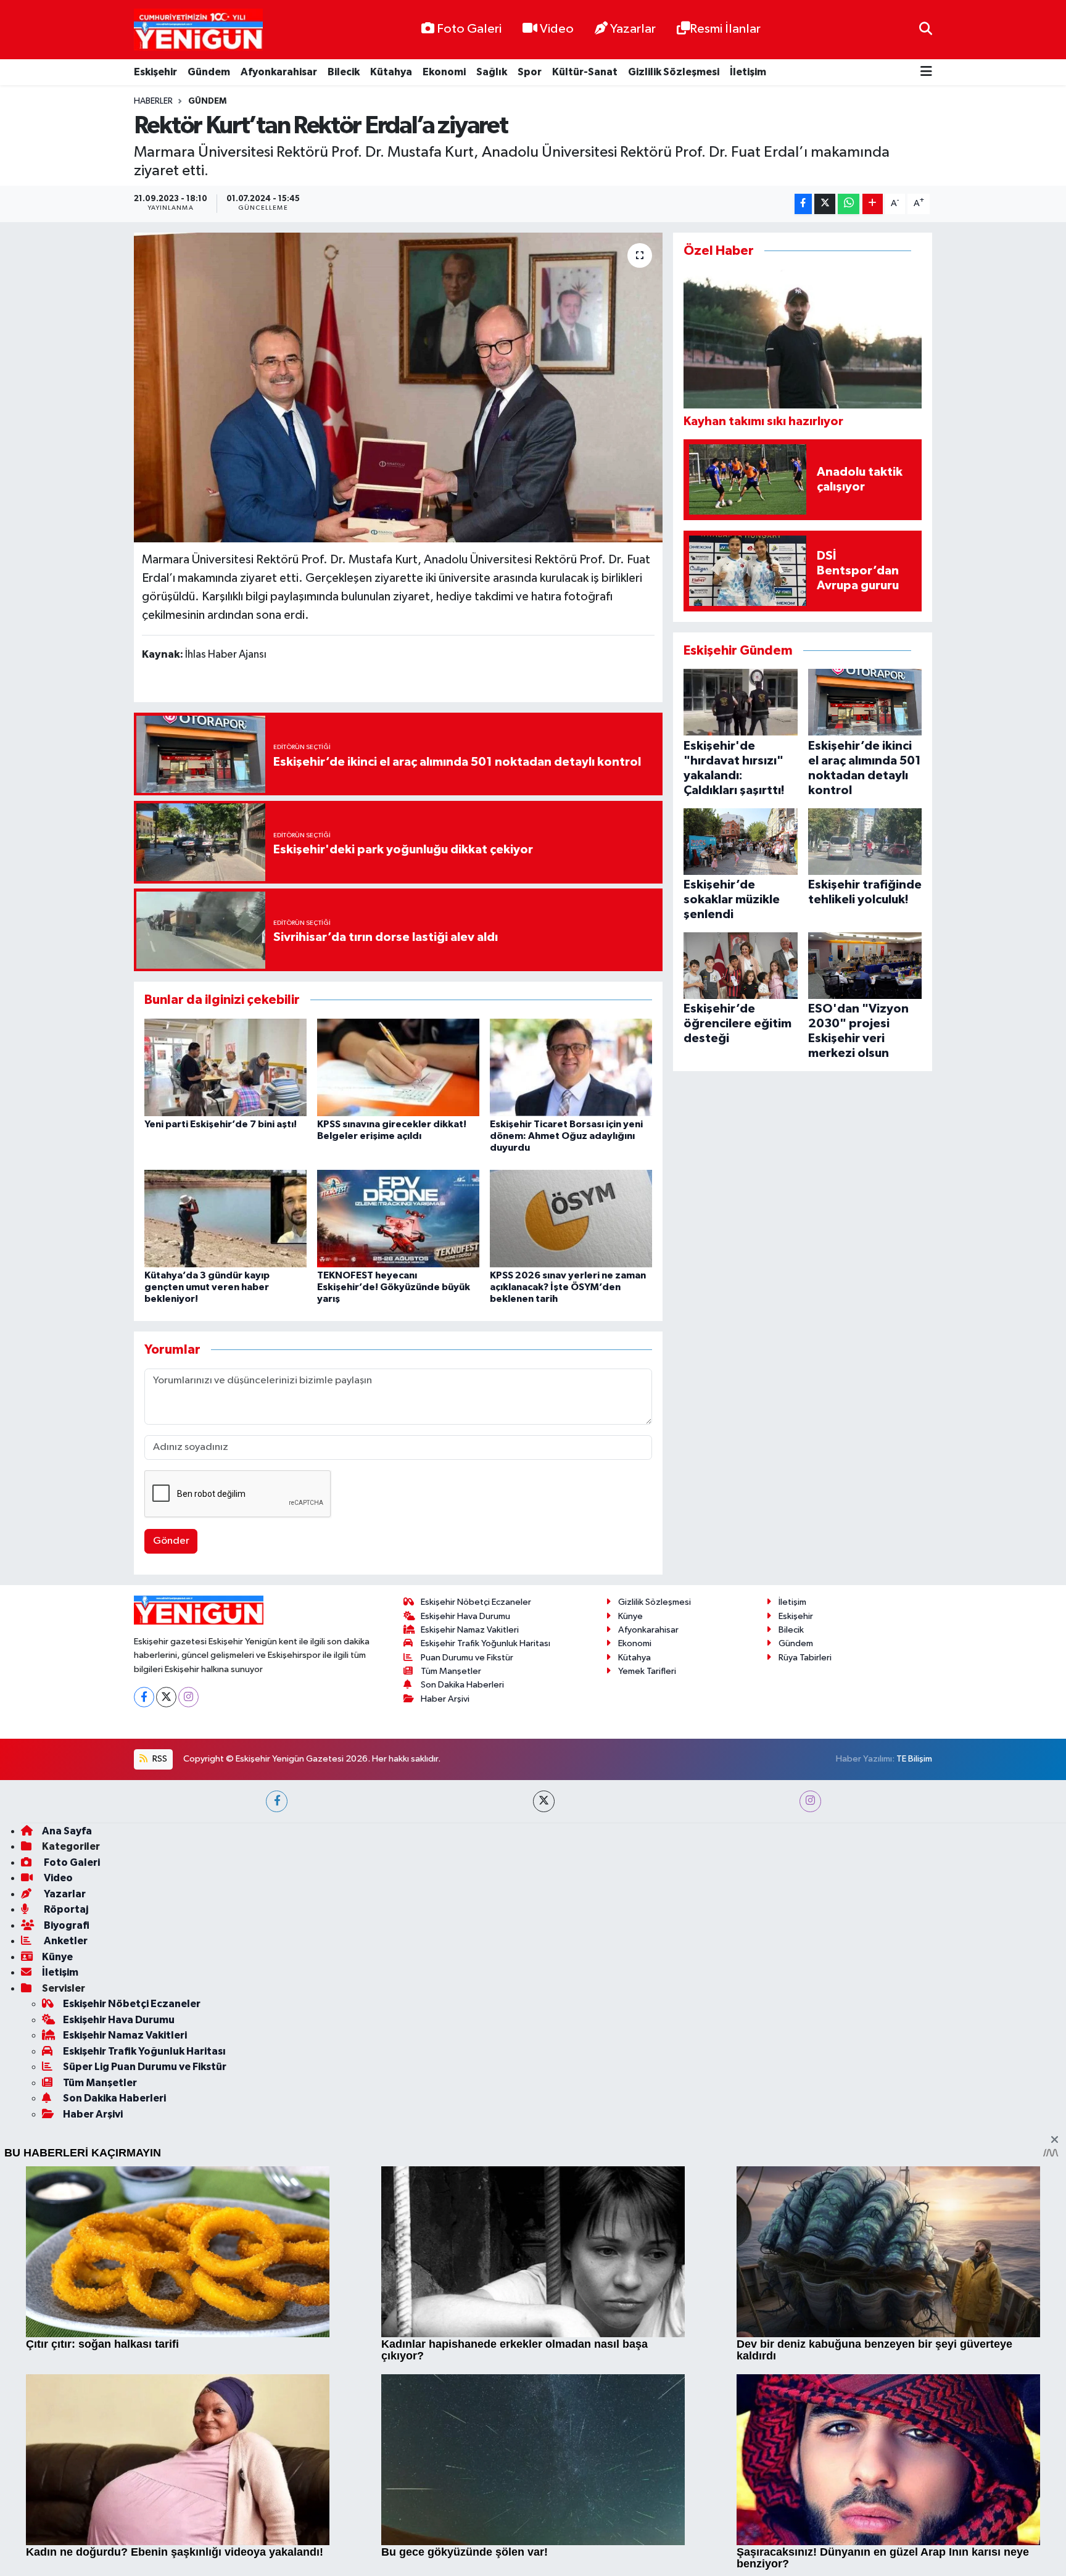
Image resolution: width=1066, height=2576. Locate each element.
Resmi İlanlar (725, 29)
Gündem (209, 72)
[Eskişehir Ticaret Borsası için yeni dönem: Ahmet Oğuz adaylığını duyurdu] (571, 1067)
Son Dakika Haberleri (462, 2038)
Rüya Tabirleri (805, 2010)
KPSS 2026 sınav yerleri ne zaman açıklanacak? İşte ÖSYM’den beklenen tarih (568, 1287)
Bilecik (344, 72)
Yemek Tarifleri (647, 2023)
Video (557, 29)
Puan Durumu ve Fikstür (467, 2010)
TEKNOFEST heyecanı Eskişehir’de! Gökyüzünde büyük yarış (394, 1287)
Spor (530, 72)
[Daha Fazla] (873, 204)
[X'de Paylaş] (825, 204)
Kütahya (391, 72)
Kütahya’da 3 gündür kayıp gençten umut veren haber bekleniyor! (207, 1287)
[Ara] (926, 29)
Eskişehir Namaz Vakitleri (470, 1983)
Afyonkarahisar (279, 72)
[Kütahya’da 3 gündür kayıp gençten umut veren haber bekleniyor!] (225, 1218)
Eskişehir (155, 72)
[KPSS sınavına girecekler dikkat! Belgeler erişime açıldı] (398, 1067)
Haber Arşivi (445, 2051)
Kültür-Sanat (585, 72)
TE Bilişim (914, 2112)
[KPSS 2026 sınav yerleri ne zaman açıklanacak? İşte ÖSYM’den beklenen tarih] (571, 1218)
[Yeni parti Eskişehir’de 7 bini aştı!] (225, 1067)
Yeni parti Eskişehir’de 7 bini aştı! (221, 1124)
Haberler (153, 101)
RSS (159, 2112)
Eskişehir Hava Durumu (465, 1969)
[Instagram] (188, 2049)
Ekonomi (444, 72)
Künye (630, 1969)
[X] (166, 2049)
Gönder (171, 1541)
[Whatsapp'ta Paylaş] (849, 204)
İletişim (748, 72)
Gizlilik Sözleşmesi (674, 72)
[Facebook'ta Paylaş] (803, 204)
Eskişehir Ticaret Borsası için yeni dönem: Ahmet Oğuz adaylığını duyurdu (566, 1136)
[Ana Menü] (926, 72)
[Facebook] (144, 2049)
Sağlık (492, 72)
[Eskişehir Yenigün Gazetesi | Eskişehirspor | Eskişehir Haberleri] (198, 30)
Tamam (921, 2558)
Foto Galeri (469, 29)
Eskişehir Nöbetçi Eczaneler (476, 1955)
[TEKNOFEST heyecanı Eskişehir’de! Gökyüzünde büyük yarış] (398, 1218)
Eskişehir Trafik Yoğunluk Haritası (485, 1996)
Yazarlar (633, 29)
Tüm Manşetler (451, 2023)
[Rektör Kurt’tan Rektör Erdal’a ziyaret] (398, 387)
